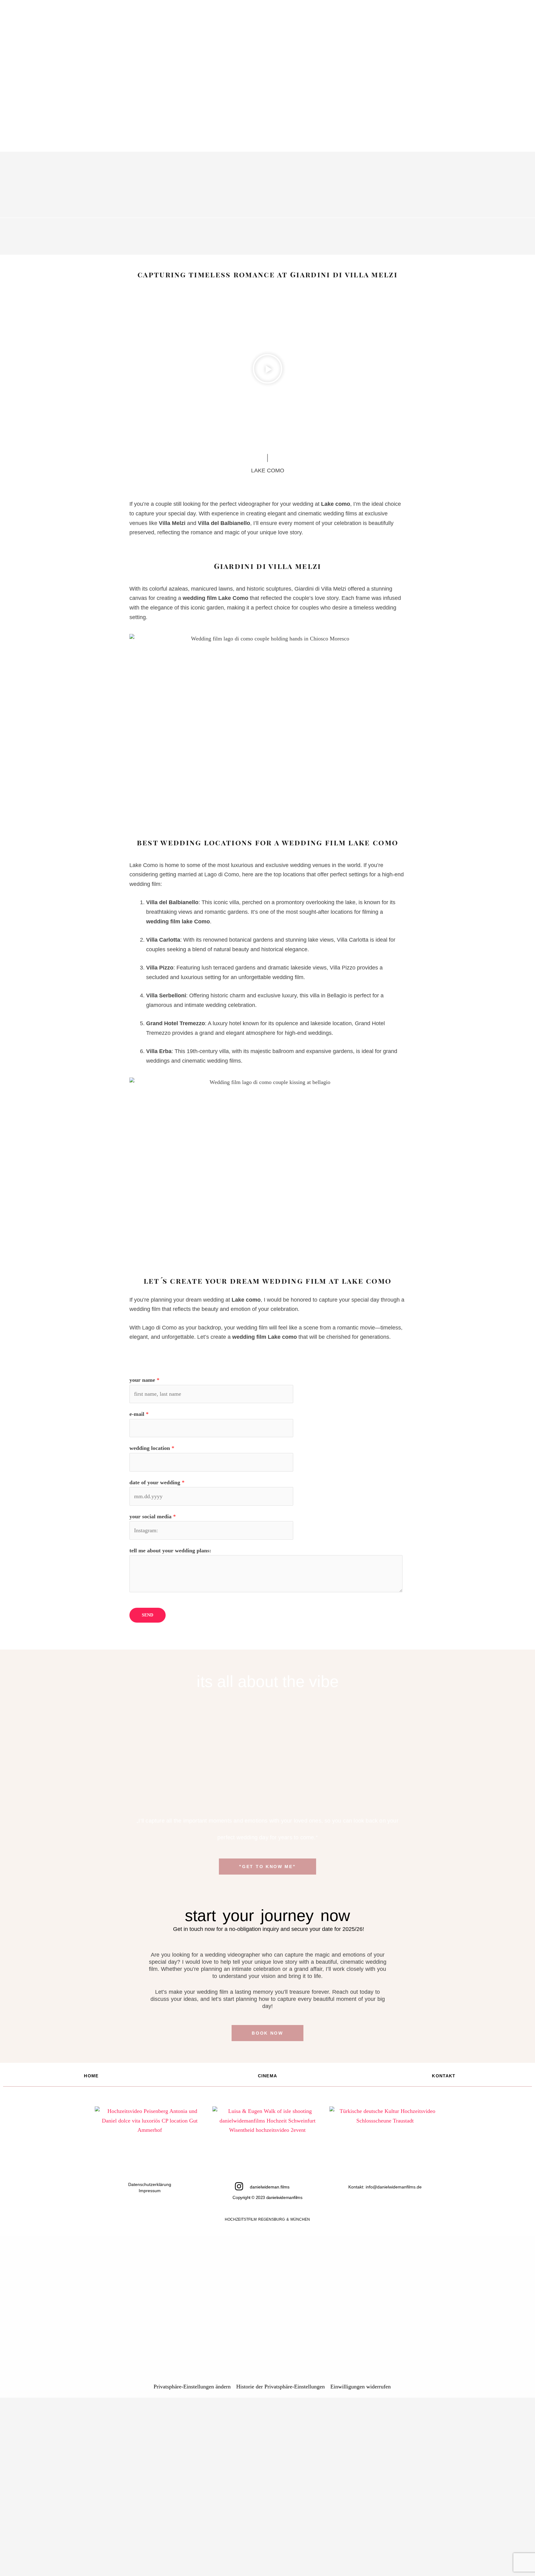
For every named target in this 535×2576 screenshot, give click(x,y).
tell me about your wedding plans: (170, 1550)
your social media (153, 1516)
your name (144, 1380)
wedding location (152, 1448)
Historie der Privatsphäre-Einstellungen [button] (281, 2387)
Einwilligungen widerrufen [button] (361, 2387)
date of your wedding (157, 1482)
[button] (267, 370)
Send (148, 1615)
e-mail (139, 1414)
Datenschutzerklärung (150, 2184)
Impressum (150, 2191)
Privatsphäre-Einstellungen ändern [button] (192, 2387)
